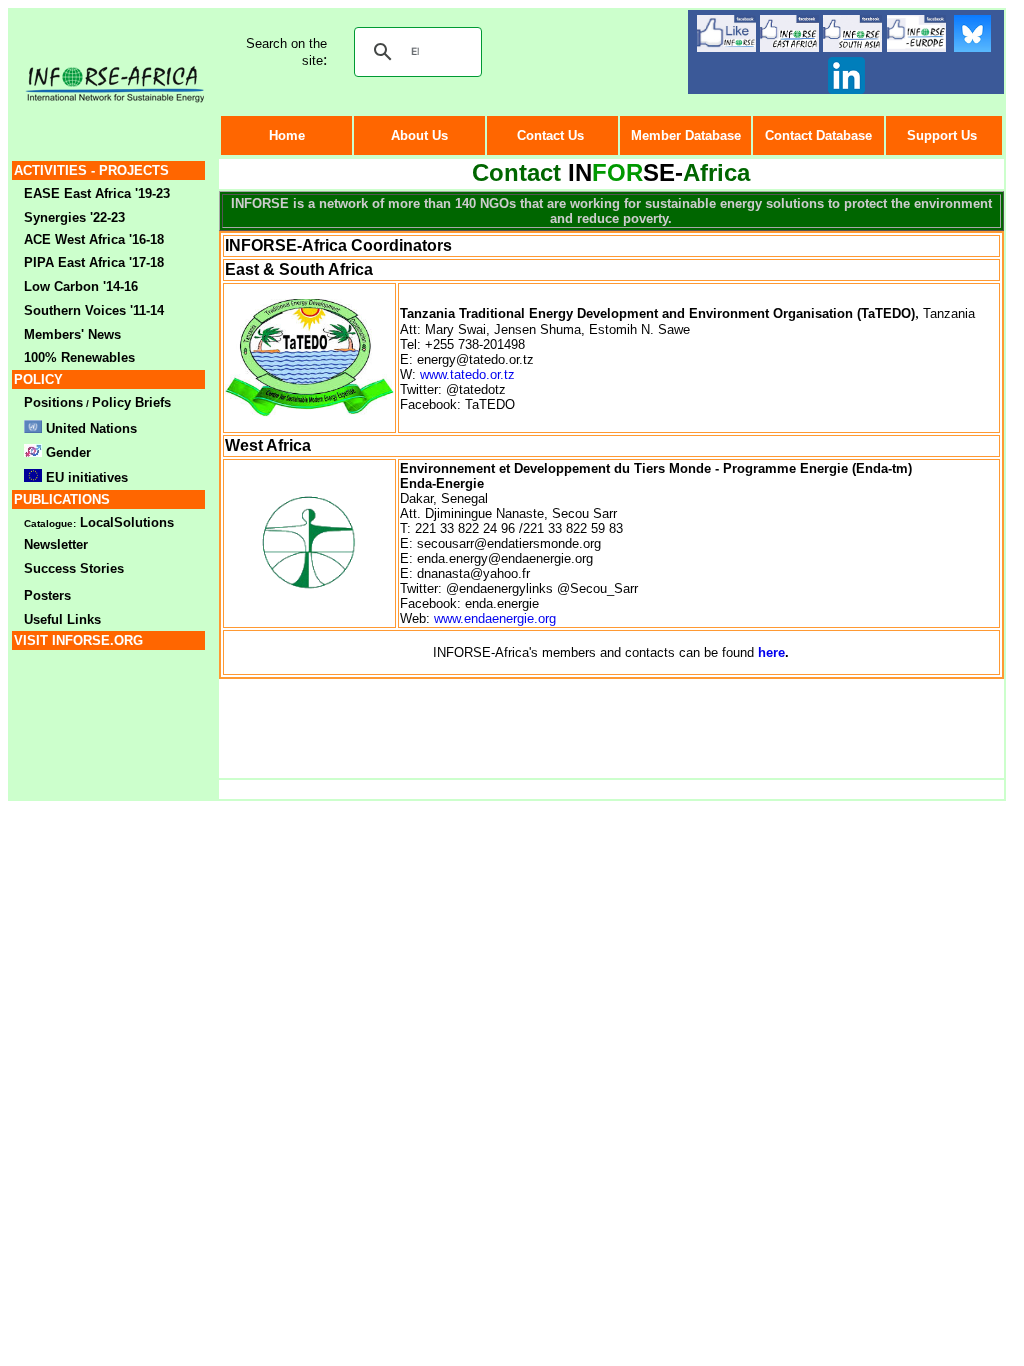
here (771, 652)
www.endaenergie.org (495, 618)
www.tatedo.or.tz (467, 374)
